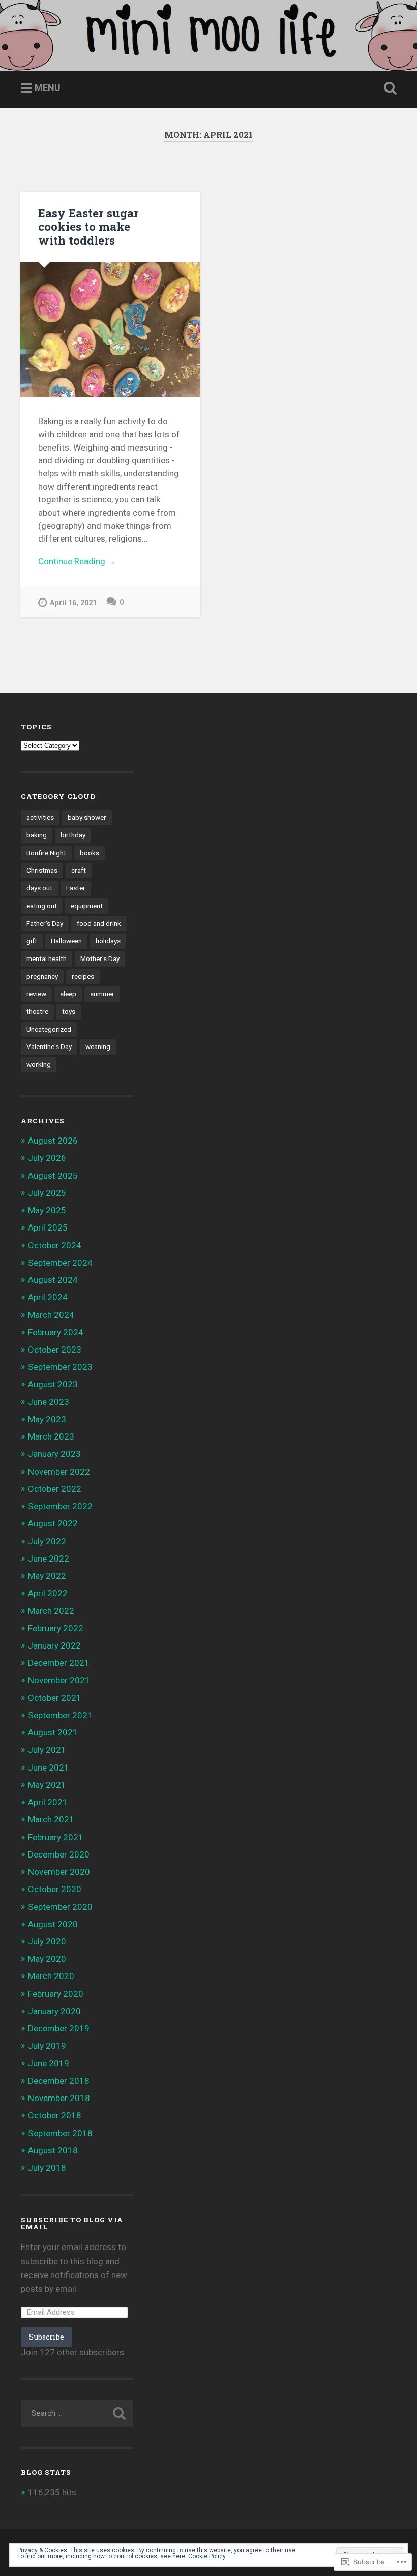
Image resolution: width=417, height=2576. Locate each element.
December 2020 (59, 1854)
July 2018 (47, 2168)
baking (37, 835)
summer (102, 994)
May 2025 (47, 1210)
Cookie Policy (207, 2556)
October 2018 (55, 2115)
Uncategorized (49, 1029)
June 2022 (49, 1559)
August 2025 (53, 1176)
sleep (68, 994)
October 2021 (55, 1698)
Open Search (388, 88)
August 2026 (53, 1141)
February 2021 (56, 1837)
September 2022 (60, 1506)
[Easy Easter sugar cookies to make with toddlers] (110, 330)
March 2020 (51, 1976)
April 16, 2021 (73, 603)
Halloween (66, 941)
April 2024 (48, 1297)
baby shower (87, 817)
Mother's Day (100, 958)
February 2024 (56, 1332)
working (39, 1064)
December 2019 (59, 2028)
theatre (37, 1011)
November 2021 (59, 1680)
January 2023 (54, 1454)
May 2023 (47, 1419)
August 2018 (53, 2150)
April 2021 (48, 1802)
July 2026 (47, 1158)
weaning (98, 1046)
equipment (87, 906)
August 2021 (53, 1732)
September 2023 (60, 1367)
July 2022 (47, 1541)
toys (69, 1011)
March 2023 (51, 1436)
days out (39, 888)
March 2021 (51, 1819)
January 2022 (54, 1645)
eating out (42, 906)
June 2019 (49, 2063)
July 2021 (47, 1750)
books (90, 853)
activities (40, 817)
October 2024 (55, 1245)
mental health (47, 958)
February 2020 (56, 1994)
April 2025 (48, 1227)
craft (79, 870)
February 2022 (56, 1628)
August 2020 (53, 1924)
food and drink (99, 923)
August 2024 (53, 1280)
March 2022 (51, 1611)
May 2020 (47, 1959)
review (36, 994)
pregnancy (42, 976)
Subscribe (47, 2337)
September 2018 (60, 2133)
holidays (108, 941)
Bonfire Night (46, 853)
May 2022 (47, 1576)
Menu (48, 88)
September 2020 (60, 1907)
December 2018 (59, 2081)
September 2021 (60, 1715)
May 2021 (47, 1785)
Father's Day (45, 923)
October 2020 (55, 1889)
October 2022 (55, 1489)
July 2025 (47, 1193)
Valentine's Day (49, 1046)
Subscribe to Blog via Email (72, 2223)
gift (32, 941)
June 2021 (49, 1768)
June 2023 (49, 1402)
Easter (76, 888)
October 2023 (55, 1350)
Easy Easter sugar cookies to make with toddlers (88, 226)
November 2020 (59, 1872)
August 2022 (53, 1523)
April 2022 (48, 1593)
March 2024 (51, 1315)
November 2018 (59, 2098)
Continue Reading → (77, 561)
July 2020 (47, 1941)
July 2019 (47, 2046)
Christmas (42, 870)
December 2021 (59, 1663)
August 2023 (53, 1384)
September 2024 (60, 1263)
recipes (83, 976)
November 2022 (59, 1472)
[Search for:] (77, 2413)
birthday (73, 835)
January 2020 (54, 2011)
